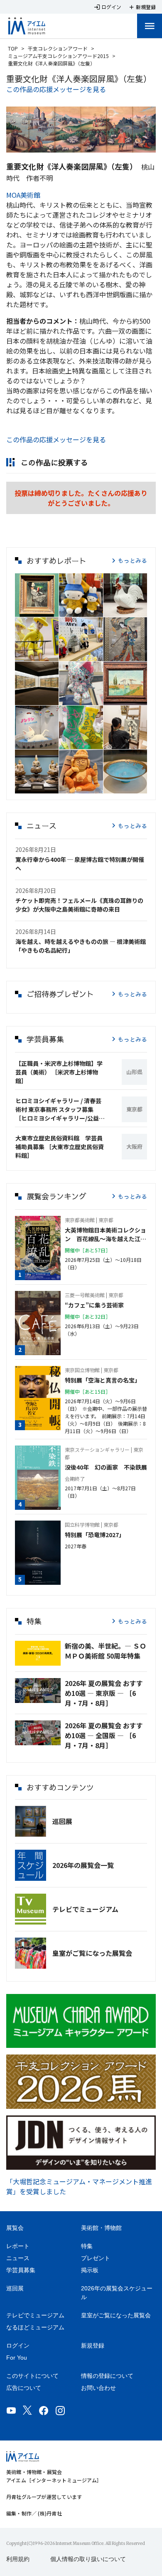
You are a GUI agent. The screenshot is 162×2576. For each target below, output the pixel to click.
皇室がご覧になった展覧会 (92, 1953)
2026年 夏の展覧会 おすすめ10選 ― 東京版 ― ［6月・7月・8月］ (104, 1693)
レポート (18, 2246)
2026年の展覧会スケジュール (117, 2293)
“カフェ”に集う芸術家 (94, 1305)
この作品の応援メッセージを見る (56, 89)
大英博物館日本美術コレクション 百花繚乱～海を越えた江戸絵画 (106, 1235)
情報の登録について (107, 2376)
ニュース (18, 2258)
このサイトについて (32, 2376)
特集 (87, 2246)
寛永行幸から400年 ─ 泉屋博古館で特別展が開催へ (80, 864)
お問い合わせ (98, 2388)
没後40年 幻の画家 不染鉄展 (106, 1467)
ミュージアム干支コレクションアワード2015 (58, 56)
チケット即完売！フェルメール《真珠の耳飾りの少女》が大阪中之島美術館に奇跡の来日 (79, 905)
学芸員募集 (21, 2270)
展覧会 (15, 2228)
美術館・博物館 (101, 2228)
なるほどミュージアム (35, 2327)
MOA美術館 (23, 195)
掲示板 (90, 2270)
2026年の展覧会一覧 (83, 1865)
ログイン (18, 2346)
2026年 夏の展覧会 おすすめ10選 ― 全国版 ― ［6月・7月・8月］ (104, 1735)
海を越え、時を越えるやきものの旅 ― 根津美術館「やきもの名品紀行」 (81, 946)
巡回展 (62, 1821)
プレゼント (96, 2258)
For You (17, 2358)
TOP (13, 48)
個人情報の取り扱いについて (88, 2559)
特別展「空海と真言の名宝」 (103, 1380)
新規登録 (93, 2346)
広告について (24, 2388)
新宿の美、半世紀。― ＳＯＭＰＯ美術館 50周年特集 (106, 1651)
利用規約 (18, 2559)
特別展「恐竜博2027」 (95, 1535)
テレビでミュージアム (85, 1909)
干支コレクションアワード (58, 48)
